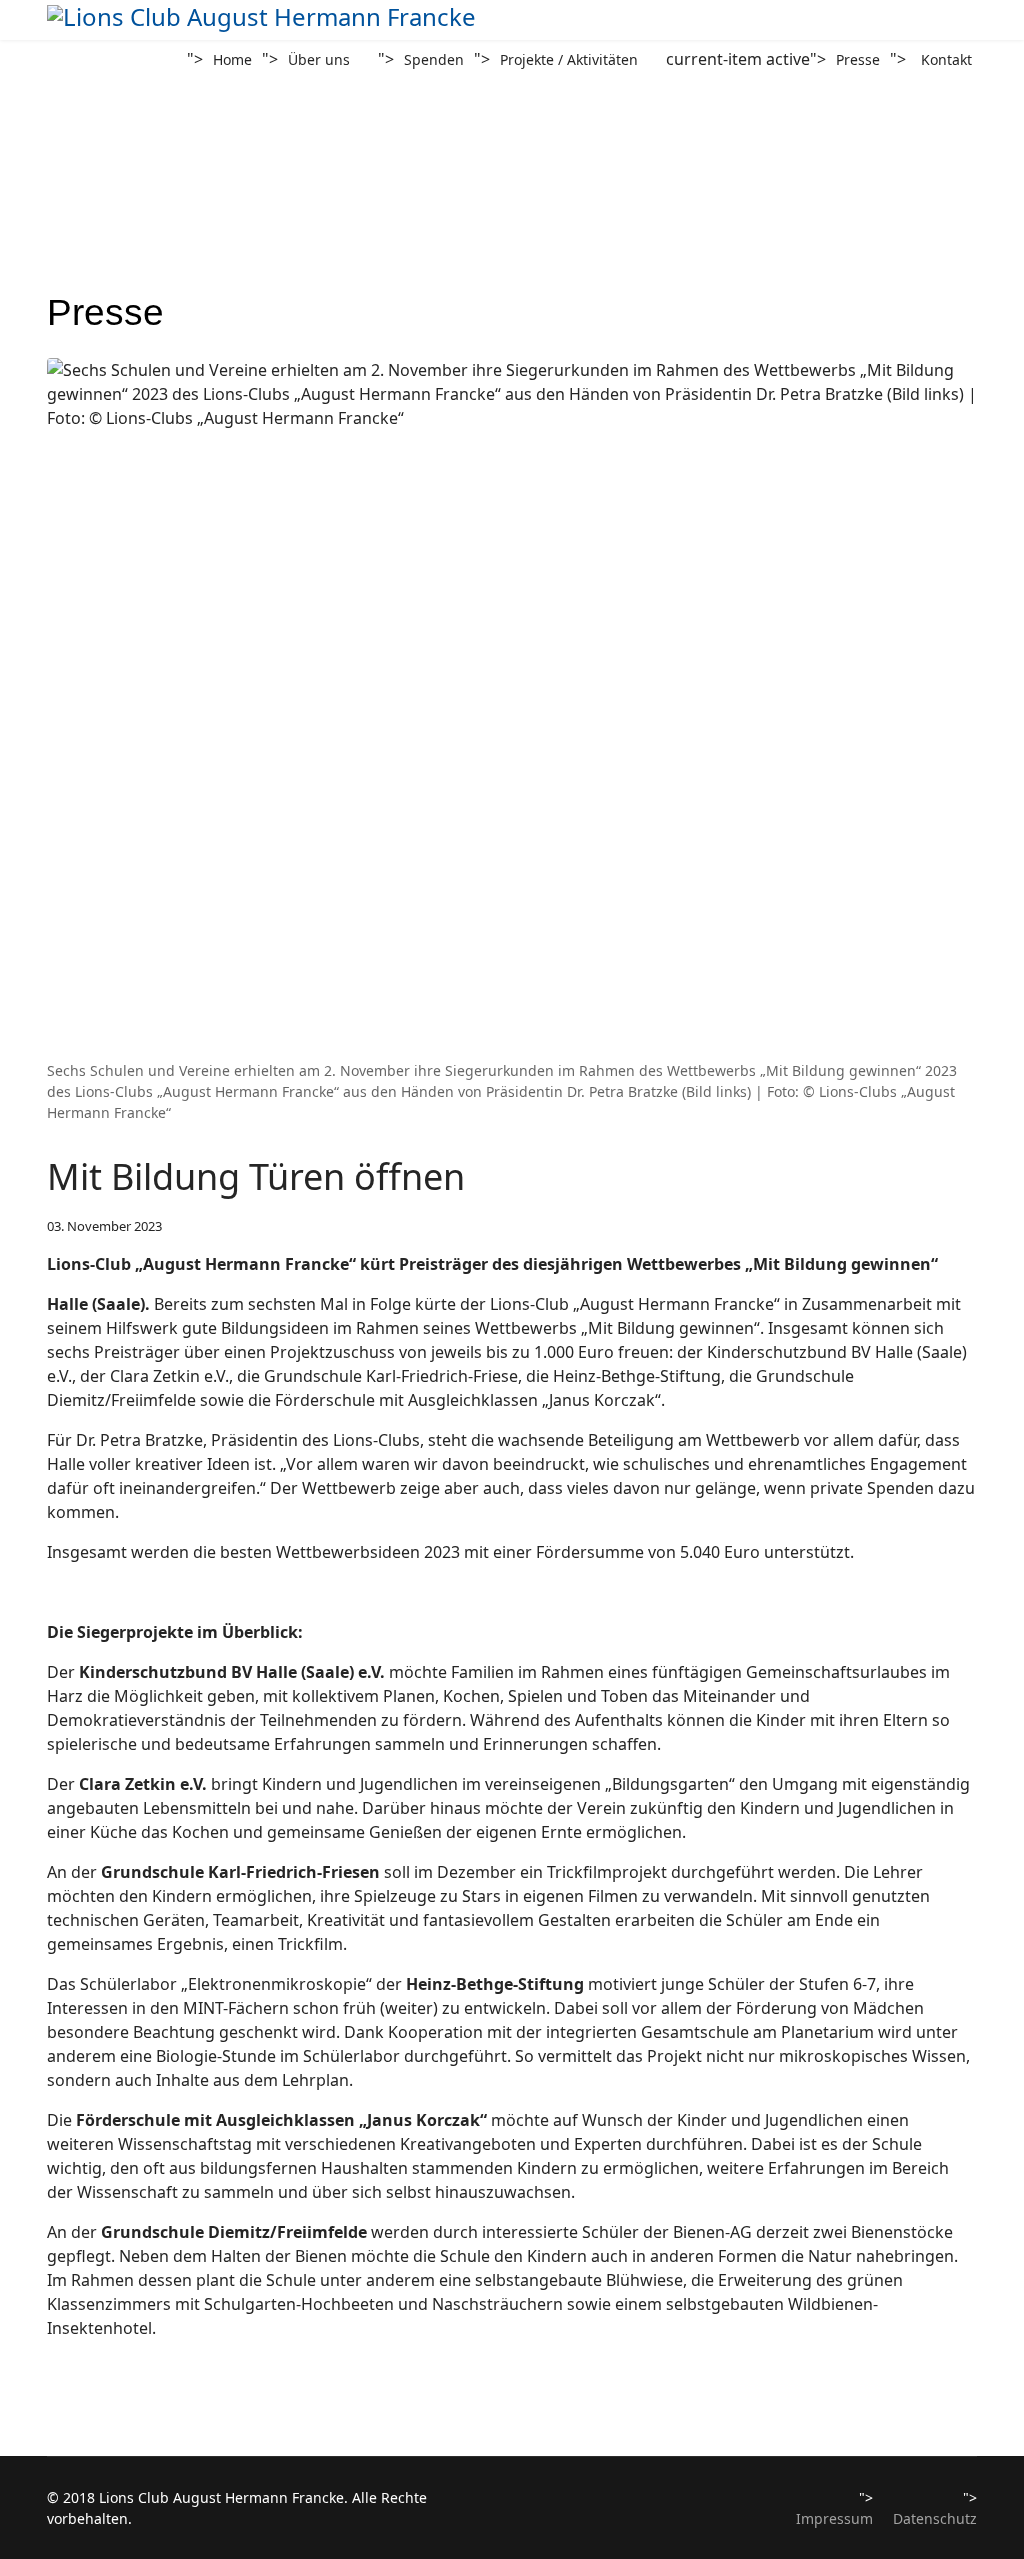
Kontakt (946, 59)
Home (232, 59)
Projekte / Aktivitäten (569, 59)
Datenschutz (935, 2518)
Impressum (834, 2518)
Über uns (319, 59)
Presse (858, 59)
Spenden (434, 59)
